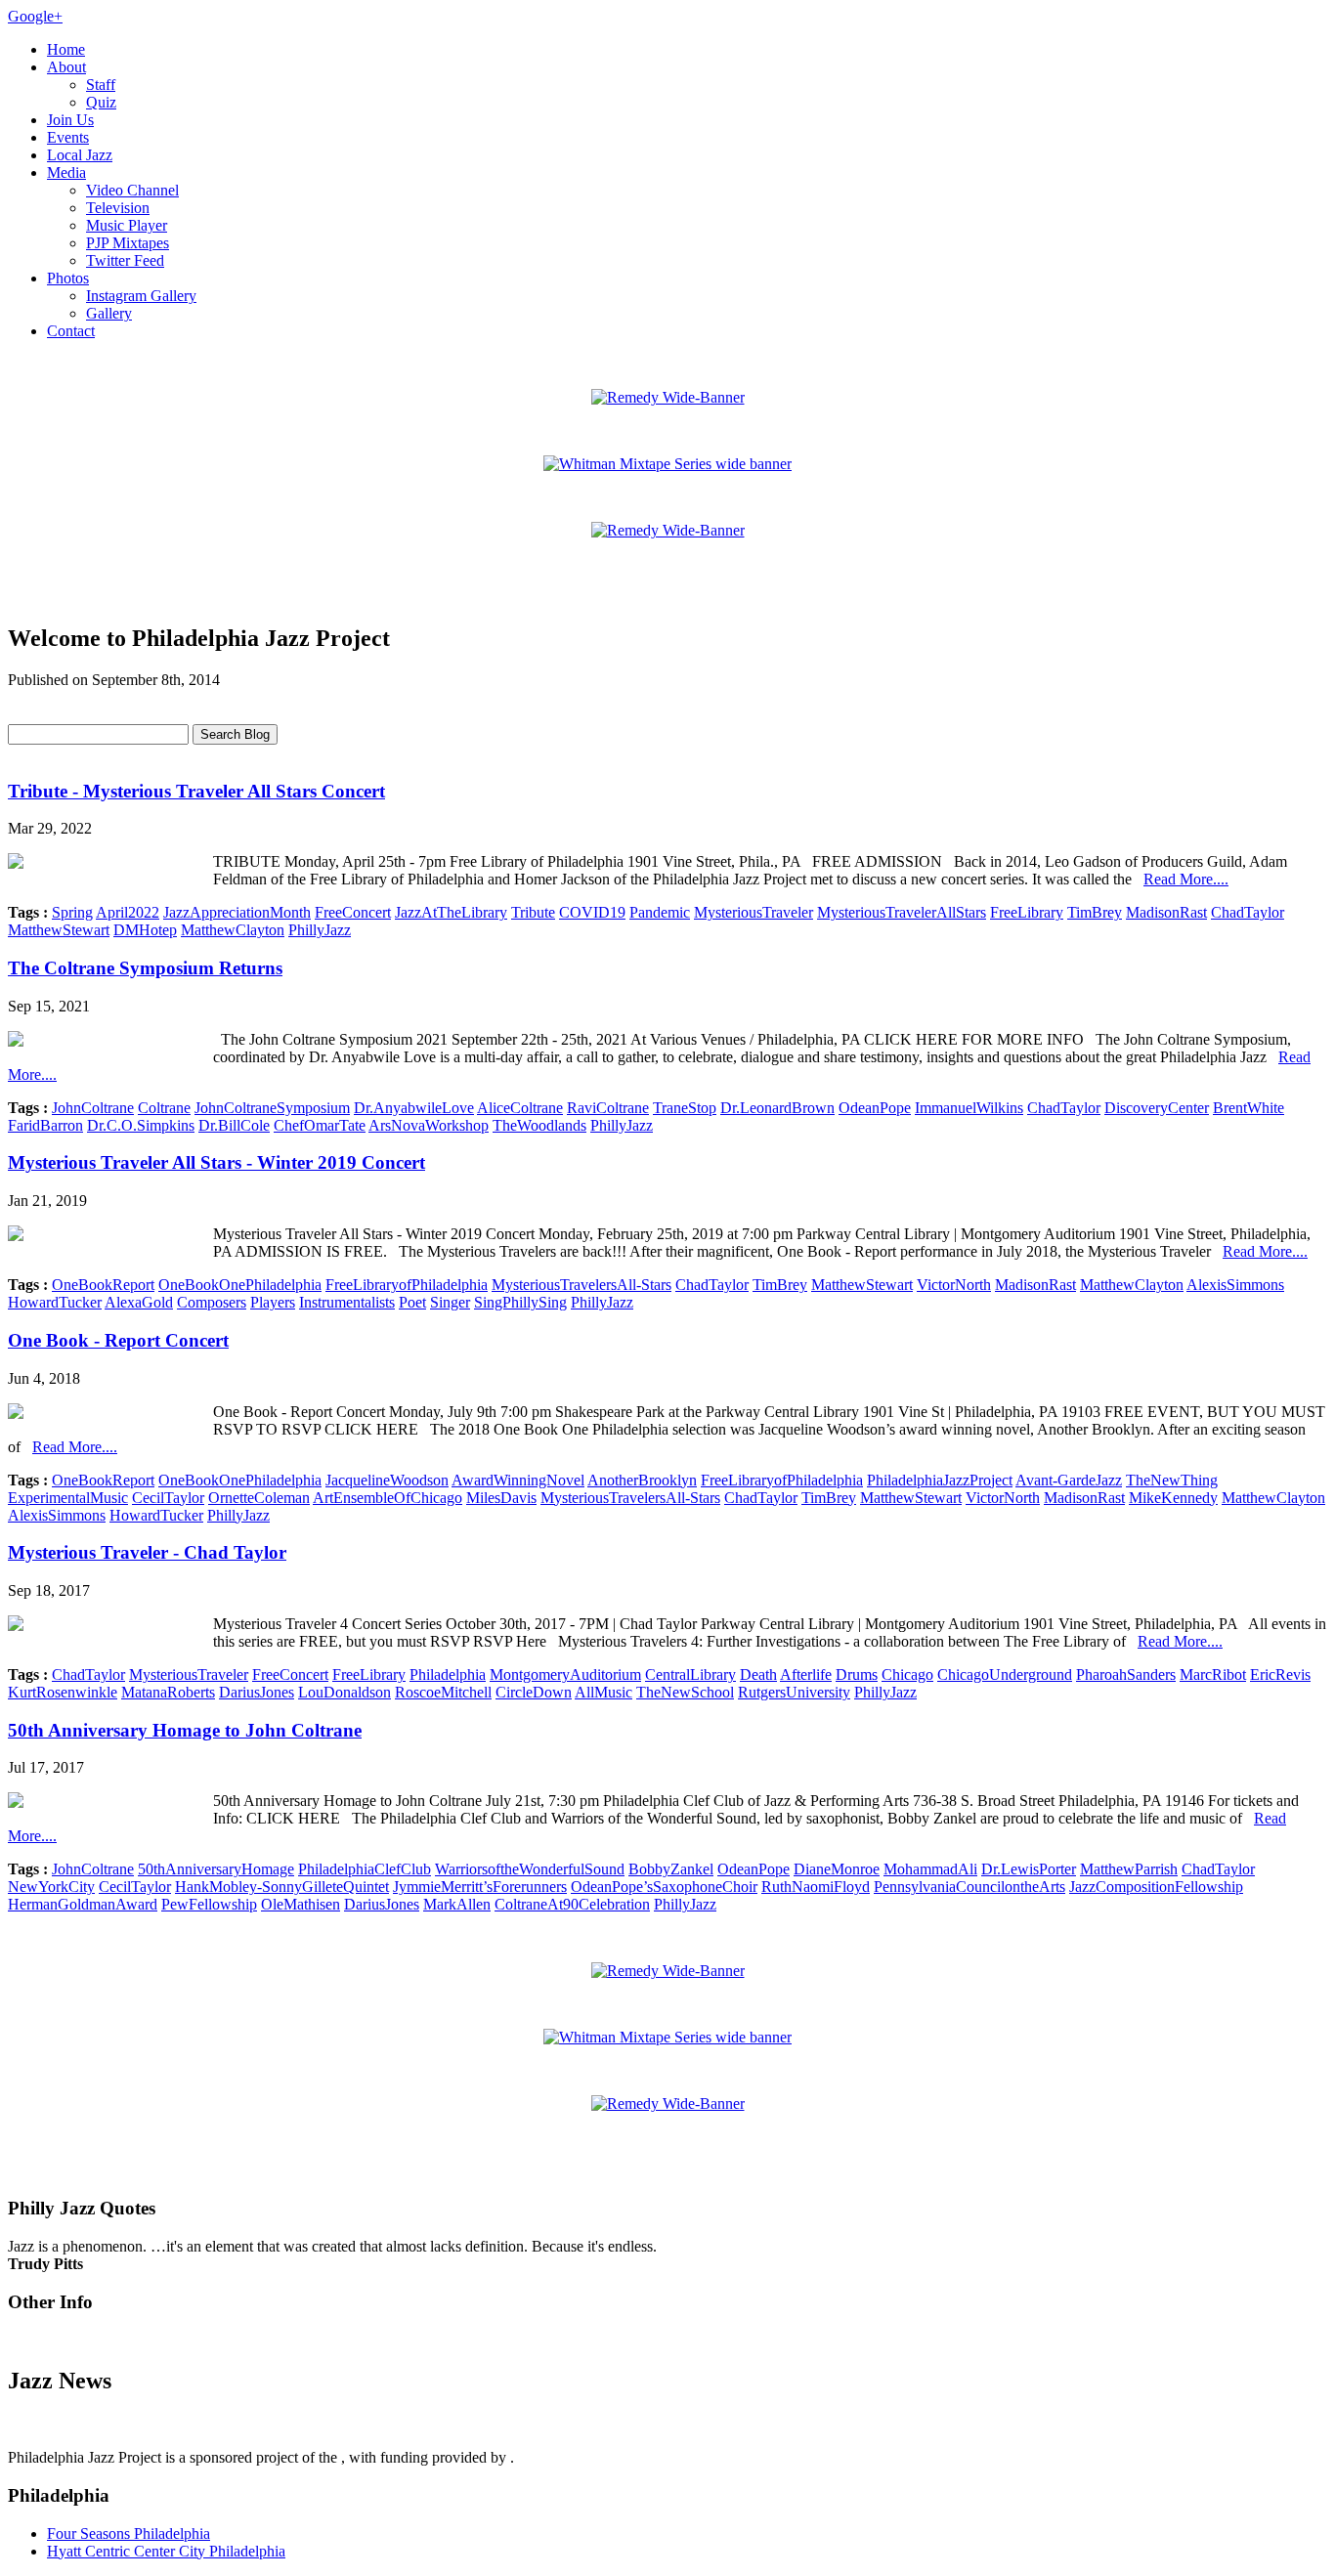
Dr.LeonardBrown (777, 1108)
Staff (101, 85)
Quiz (101, 102)
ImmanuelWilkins (969, 1108)
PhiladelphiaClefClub (365, 1869)
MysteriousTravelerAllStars (902, 912)
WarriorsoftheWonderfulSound (530, 1869)
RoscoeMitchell (443, 1692)
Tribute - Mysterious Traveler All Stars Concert (196, 791)
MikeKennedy (1173, 1498)
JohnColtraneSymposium (272, 1108)
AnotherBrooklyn (642, 1480)
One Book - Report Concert (118, 1340)
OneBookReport (103, 1285)
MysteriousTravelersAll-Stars (581, 1285)
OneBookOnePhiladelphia (240, 1285)
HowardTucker (55, 1302)
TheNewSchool (685, 1692)
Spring (72, 912)
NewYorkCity (51, 1887)
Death (758, 1674)
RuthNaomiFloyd (816, 1887)
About (66, 67)
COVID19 (592, 912)
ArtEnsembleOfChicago (388, 1498)
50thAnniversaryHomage (216, 1869)
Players (273, 1302)
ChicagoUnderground (1005, 1674)
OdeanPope (875, 1108)
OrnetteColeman (259, 1498)
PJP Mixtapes (128, 243)
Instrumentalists (347, 1302)
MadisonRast (1166, 912)
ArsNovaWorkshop (429, 1125)
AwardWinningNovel (518, 1480)
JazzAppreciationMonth (237, 912)
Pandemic (660, 912)
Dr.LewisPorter (1029, 1869)
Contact (71, 331)
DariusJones (257, 1692)
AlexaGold (139, 1302)
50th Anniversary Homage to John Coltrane (185, 1730)
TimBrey (1095, 912)
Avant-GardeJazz (1069, 1480)
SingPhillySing (520, 1302)
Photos (68, 278)
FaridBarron (45, 1125)
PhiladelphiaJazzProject (940, 1480)
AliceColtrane (520, 1108)
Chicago (907, 1674)
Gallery (109, 313)
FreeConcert (353, 912)
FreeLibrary (1027, 912)
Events (68, 137)
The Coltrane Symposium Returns (145, 968)
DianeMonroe (837, 1869)
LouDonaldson (345, 1692)
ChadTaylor (1248, 912)
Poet (412, 1302)
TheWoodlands (539, 1125)
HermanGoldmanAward (83, 1904)
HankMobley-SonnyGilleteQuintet (282, 1887)
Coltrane (164, 1108)
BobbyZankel (671, 1869)
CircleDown (534, 1692)
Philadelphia (448, 1674)
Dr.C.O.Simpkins (141, 1125)
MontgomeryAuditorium (565, 1674)
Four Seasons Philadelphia (129, 2533)
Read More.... (1186, 879)
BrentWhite (1249, 1108)
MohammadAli (930, 1869)
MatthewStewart (59, 930)
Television (118, 208)
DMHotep (145, 930)
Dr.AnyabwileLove (414, 1108)
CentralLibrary (690, 1674)
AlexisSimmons (1235, 1285)
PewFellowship (209, 1904)
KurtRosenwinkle (63, 1692)
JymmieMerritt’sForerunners (480, 1887)
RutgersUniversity (794, 1692)
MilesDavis (501, 1498)
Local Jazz (80, 155)
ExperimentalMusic (68, 1498)
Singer (450, 1302)
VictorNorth (954, 1285)
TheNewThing (1172, 1480)
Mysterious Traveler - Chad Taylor (147, 1552)
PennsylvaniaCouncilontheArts (969, 1887)
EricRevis (1280, 1674)
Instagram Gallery (141, 296)
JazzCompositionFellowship (1156, 1887)
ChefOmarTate (320, 1125)
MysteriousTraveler (754, 912)
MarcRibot (1213, 1674)
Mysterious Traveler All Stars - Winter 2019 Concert (216, 1162)
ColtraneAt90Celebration (572, 1904)
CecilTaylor (168, 1498)
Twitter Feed (125, 260)
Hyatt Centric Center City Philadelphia (166, 2551)
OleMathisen (301, 1904)
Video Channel (132, 190)
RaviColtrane (608, 1108)
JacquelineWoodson (387, 1480)
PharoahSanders (1126, 1674)
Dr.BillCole (234, 1125)
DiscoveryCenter (1157, 1108)
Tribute (533, 912)
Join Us (70, 120)
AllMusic (603, 1692)
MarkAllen (457, 1904)
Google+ (35, 16)
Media (66, 172)
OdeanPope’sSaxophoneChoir (664, 1887)
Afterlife (806, 1674)
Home (66, 49)
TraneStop (685, 1108)
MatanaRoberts (168, 1692)
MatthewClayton (233, 930)
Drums (857, 1674)
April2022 (128, 912)
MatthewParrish (1129, 1869)
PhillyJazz (320, 930)
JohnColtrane (93, 1108)
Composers (212, 1302)
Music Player (127, 225)
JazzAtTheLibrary (451, 912)
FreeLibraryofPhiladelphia (407, 1285)
